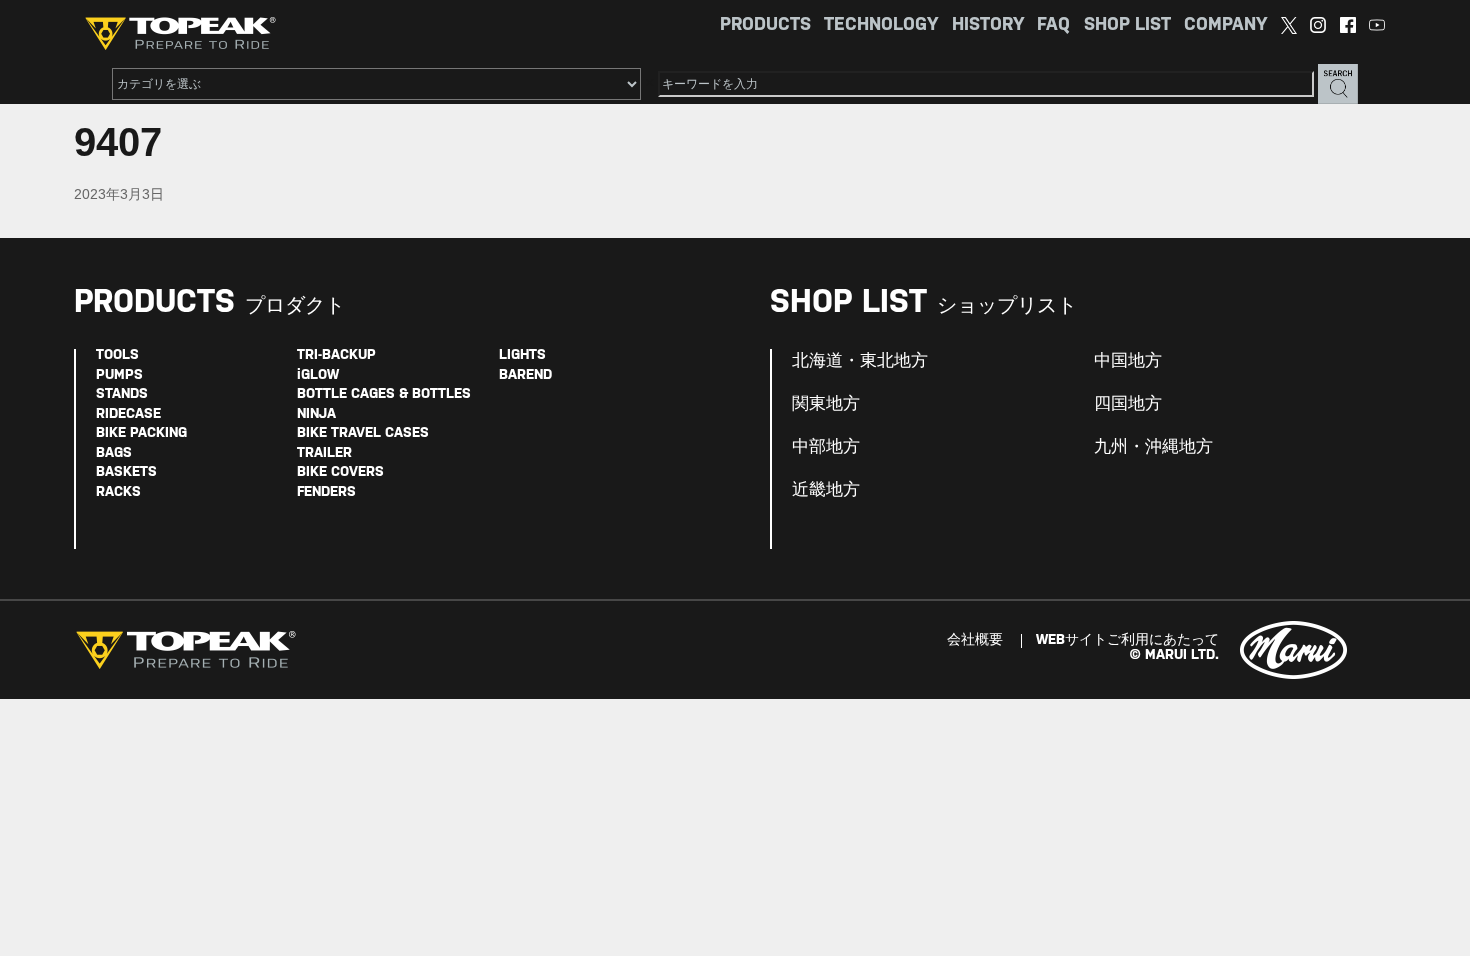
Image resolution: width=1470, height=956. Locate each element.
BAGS (114, 453)
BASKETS (126, 472)
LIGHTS (522, 355)
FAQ (1053, 25)
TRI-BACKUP (336, 355)
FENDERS (326, 492)
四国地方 (1128, 404)
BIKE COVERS (340, 472)
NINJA (316, 414)
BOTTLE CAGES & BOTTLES (384, 394)
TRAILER (324, 453)
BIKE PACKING (141, 433)
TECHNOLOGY (881, 25)
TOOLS (117, 355)
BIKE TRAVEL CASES (363, 433)
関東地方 (826, 404)
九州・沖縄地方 (1153, 447)
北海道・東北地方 (860, 361)
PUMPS (119, 375)
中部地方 (826, 447)
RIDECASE (128, 414)
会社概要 (975, 640)
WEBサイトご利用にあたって (1127, 640)
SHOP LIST (1127, 25)
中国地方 (1128, 361)
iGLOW (318, 375)
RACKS (118, 492)
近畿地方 (826, 490)
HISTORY (988, 25)
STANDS (122, 394)
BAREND (525, 375)
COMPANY (1225, 25)
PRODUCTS (765, 25)
